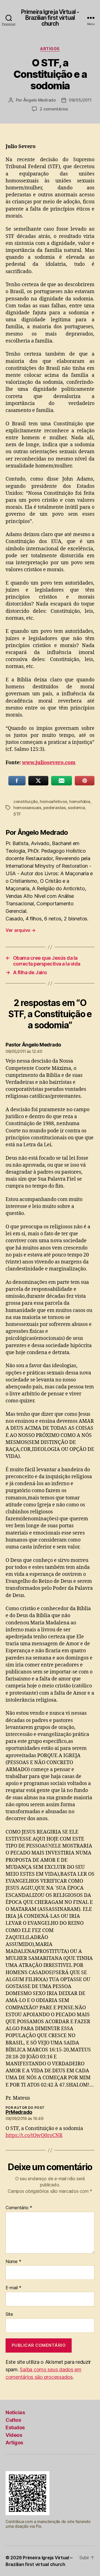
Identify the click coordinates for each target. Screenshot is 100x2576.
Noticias (15, 2412)
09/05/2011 (80, 100)
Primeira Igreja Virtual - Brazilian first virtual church (50, 18)
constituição (26, 801)
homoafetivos (53, 801)
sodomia (76, 808)
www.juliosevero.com (49, 763)
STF (17, 814)
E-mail (13, 2288)
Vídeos (14, 2435)
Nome (13, 2262)
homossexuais (27, 808)
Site (9, 2314)
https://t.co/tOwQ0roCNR (34, 2135)
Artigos (50, 49)
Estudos (15, 2427)
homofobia (80, 801)
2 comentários (54, 109)
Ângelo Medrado (40, 100)
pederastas (54, 808)
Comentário (19, 2208)
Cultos (13, 2420)
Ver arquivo (21, 930)
